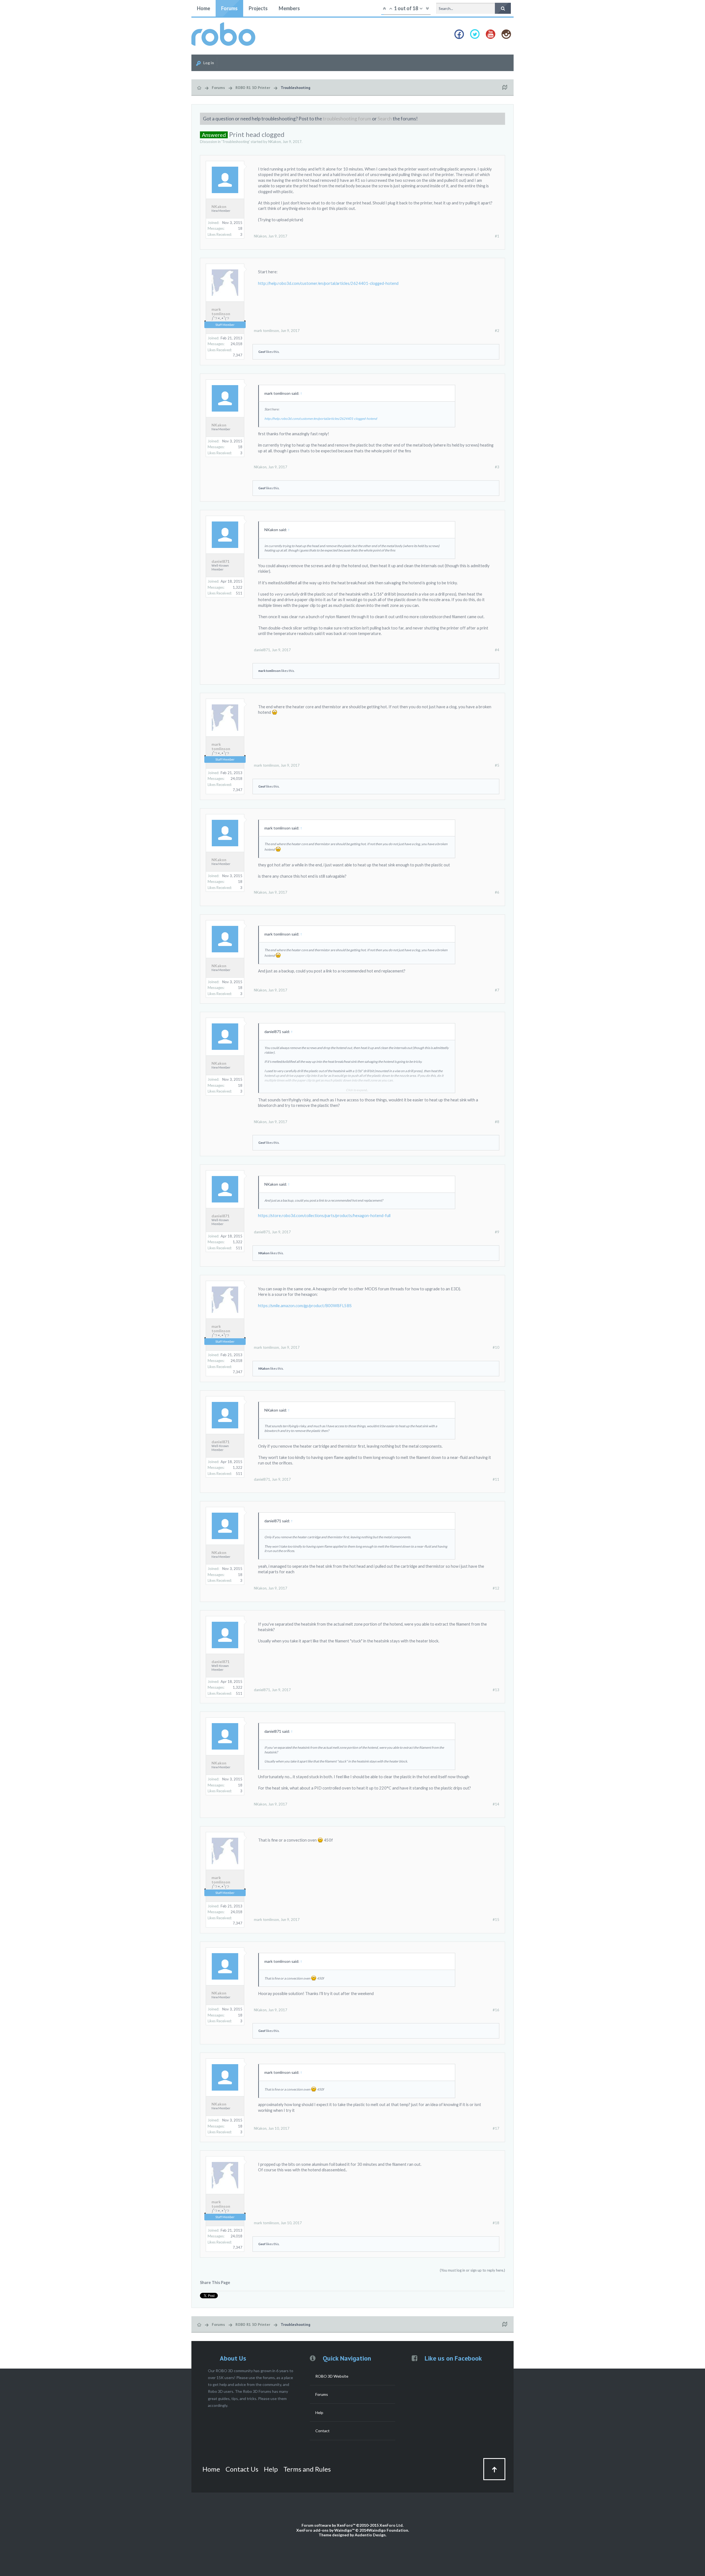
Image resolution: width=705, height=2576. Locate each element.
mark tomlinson (221, 312)
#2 (497, 331)
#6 (497, 892)
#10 (496, 1347)
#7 (497, 990)
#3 (497, 467)
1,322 (238, 587)
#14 (496, 1804)
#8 (497, 1122)
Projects (258, 8)
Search (385, 119)
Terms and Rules (307, 2469)
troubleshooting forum (347, 119)
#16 (496, 2010)
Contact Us (242, 2469)
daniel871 (220, 561)
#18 (496, 2223)
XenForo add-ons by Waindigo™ (325, 2530)
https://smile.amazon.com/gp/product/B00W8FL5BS (305, 1306)
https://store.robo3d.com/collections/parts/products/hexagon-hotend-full (324, 1216)
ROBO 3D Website (332, 2376)
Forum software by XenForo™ (352, 2525)
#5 (497, 765)
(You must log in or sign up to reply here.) (472, 2270)
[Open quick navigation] (505, 88)
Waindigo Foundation (388, 2530)
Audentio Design (370, 2535)
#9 (497, 1232)
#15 (496, 1920)
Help (319, 2413)
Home (204, 8)
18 (240, 228)
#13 (496, 1690)
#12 (496, 1588)
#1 (497, 236)
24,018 (236, 344)
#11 (496, 1479)
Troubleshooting (236, 142)
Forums (229, 8)
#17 (496, 2128)
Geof (262, 352)
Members (289, 8)
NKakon (275, 142)
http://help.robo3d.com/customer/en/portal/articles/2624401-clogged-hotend (328, 283)
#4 (497, 650)
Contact (322, 2431)
